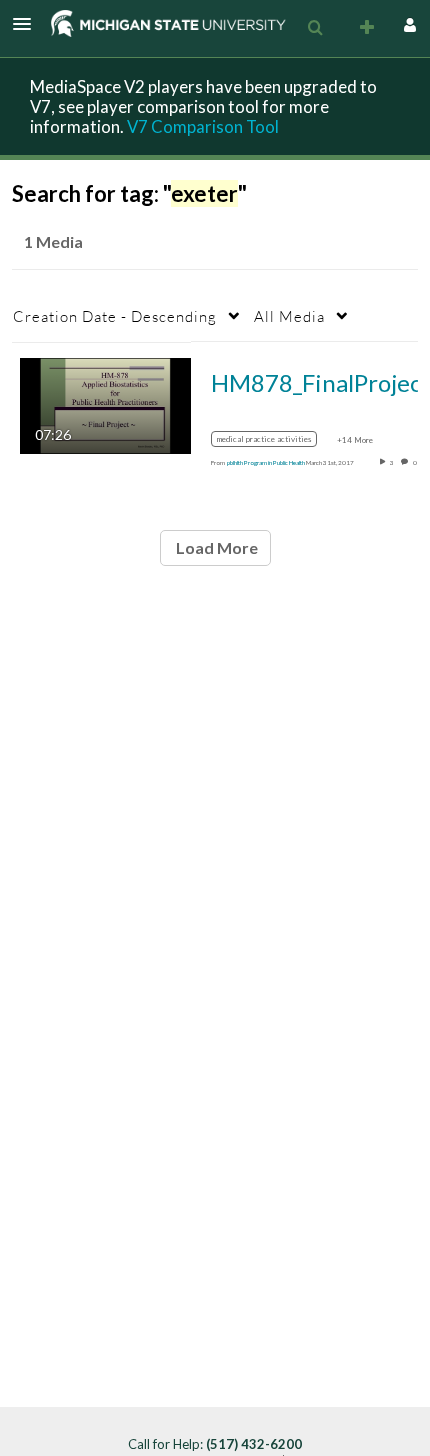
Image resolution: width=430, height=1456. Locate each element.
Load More (215, 547)
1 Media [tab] (53, 241)
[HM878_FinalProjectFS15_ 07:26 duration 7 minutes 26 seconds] (105, 403)
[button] (28, 24)
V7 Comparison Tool (203, 126)
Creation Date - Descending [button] (115, 316)
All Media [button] (289, 316)
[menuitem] (315, 28)
